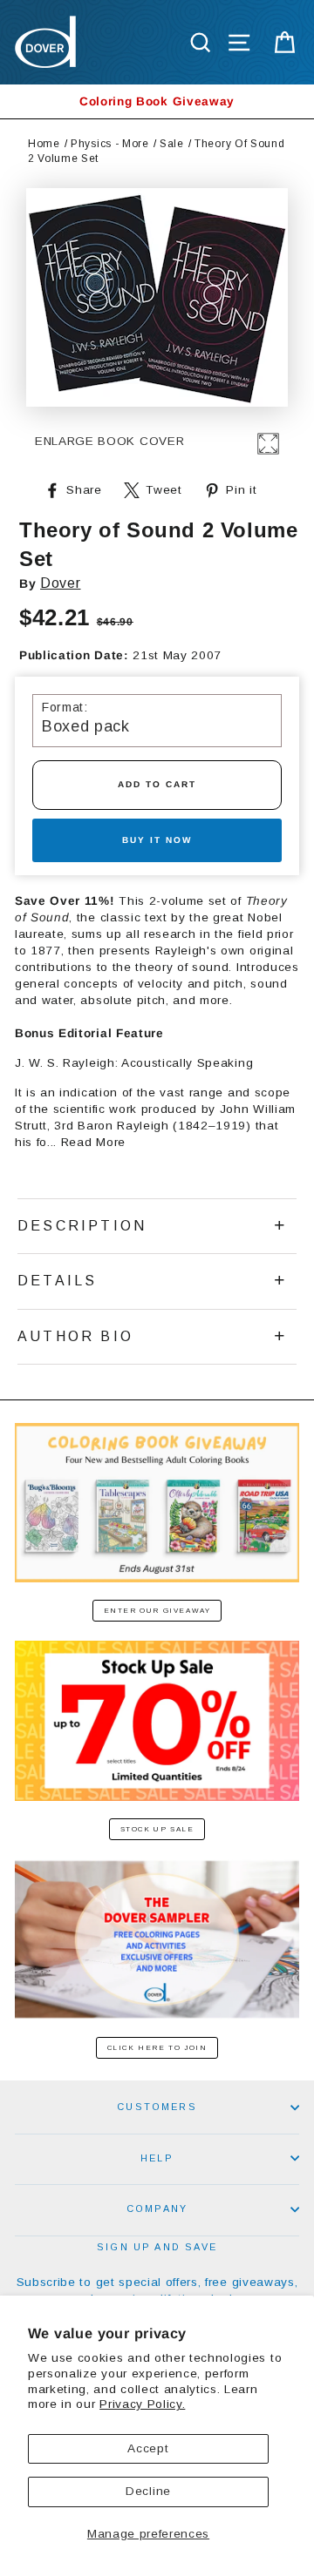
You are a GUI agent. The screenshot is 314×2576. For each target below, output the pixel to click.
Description (82, 1226)
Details (57, 1281)
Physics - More (110, 144)
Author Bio (75, 1336)
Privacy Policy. (142, 2404)
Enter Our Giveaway (157, 1611)
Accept (148, 2448)
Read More (93, 1142)
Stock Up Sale (157, 1829)
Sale (172, 144)
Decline (148, 2491)
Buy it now (157, 840)
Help (157, 2158)
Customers (157, 2107)
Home (44, 144)
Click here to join (157, 2048)
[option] (157, 101)
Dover (60, 583)
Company (157, 2208)
